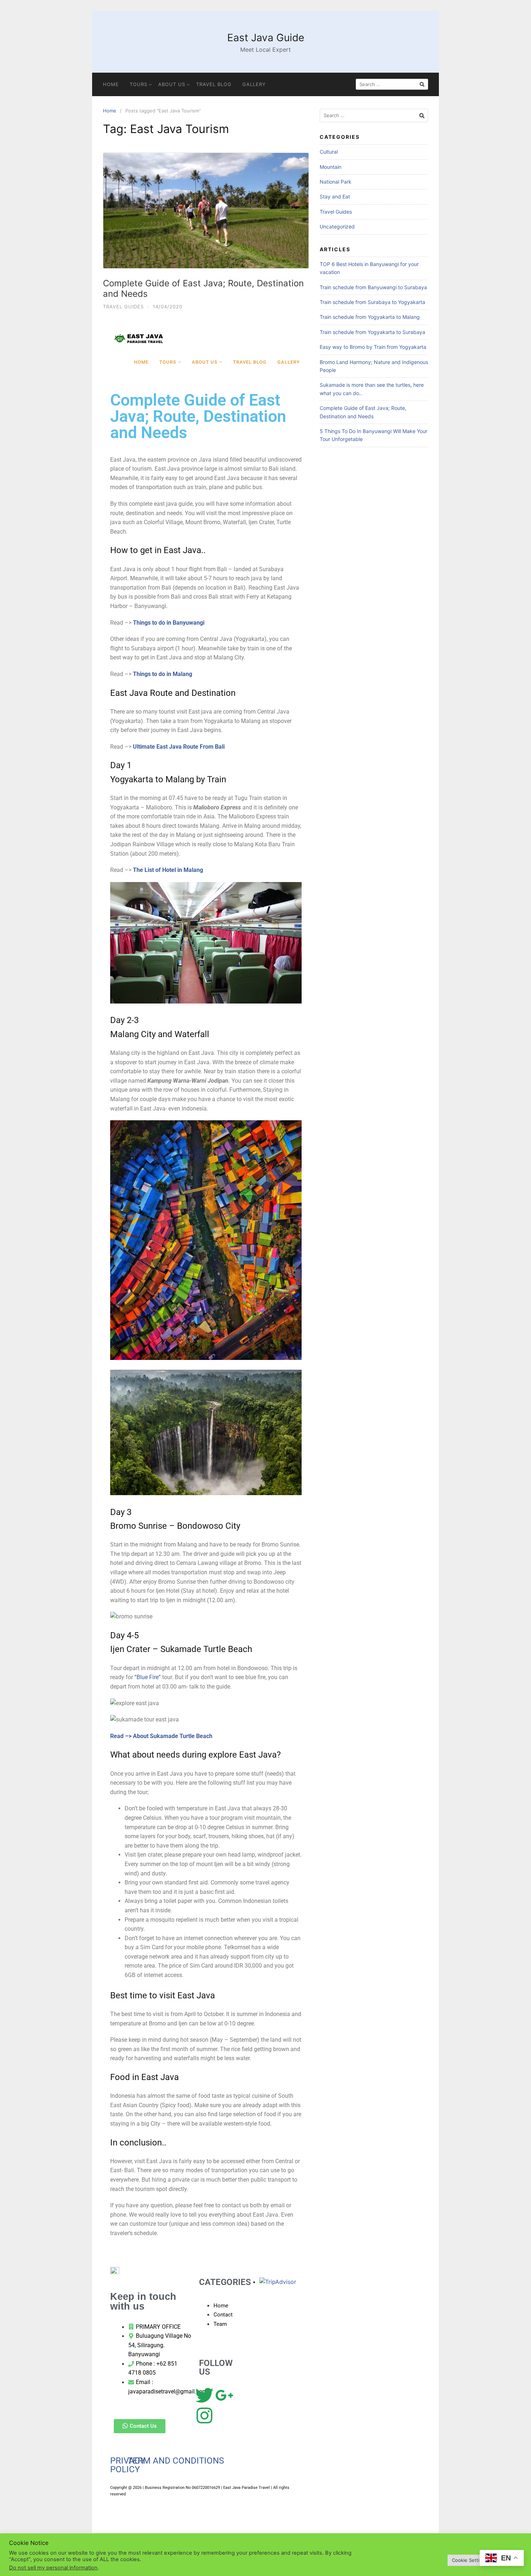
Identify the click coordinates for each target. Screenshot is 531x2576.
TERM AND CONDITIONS (176, 2461)
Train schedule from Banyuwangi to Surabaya (373, 287)
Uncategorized (337, 226)
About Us (172, 84)
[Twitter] (204, 2396)
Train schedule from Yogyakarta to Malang (370, 317)
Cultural (329, 152)
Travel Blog (214, 84)
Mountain (331, 167)
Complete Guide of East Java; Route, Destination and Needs (203, 288)
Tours (139, 84)
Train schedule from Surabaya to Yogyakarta (372, 302)
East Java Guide (266, 38)
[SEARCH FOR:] (392, 84)
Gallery (254, 84)
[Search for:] (374, 115)
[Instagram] (204, 2416)
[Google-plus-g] (224, 2396)
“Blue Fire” (148, 1677)
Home (111, 84)
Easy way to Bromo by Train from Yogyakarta (373, 347)
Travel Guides (123, 307)
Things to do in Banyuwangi (169, 623)
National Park (336, 182)
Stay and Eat (335, 196)
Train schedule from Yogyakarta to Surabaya (372, 332)
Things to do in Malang (163, 674)
